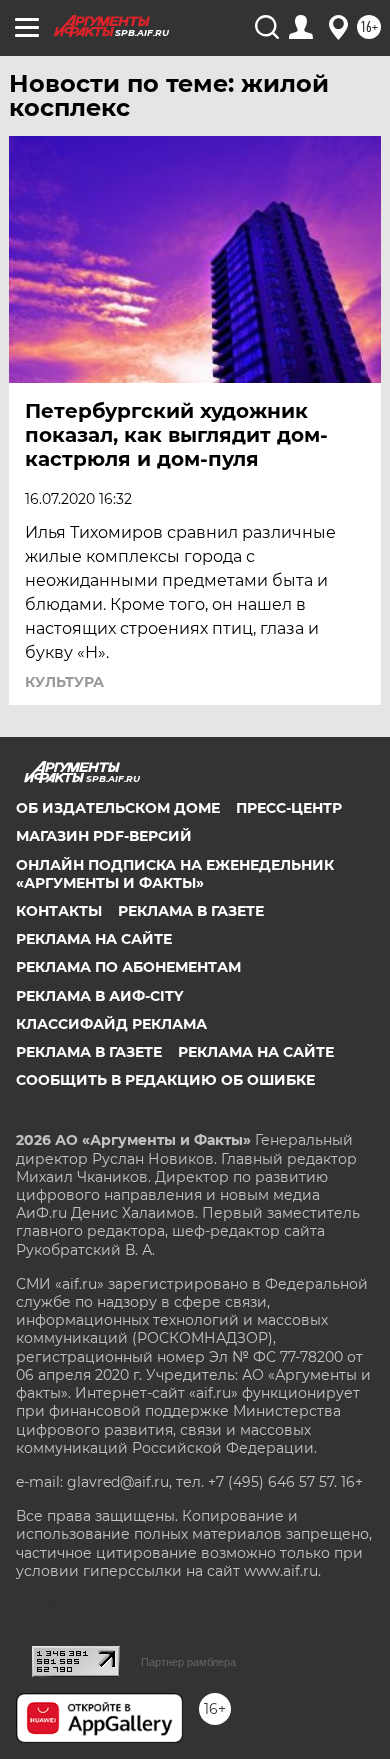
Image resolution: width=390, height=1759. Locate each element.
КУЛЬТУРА (64, 682)
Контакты (59, 911)
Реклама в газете (191, 911)
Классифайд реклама (111, 1024)
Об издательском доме (118, 808)
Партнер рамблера (188, 1662)
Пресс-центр (289, 808)
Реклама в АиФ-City (99, 996)
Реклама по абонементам (128, 967)
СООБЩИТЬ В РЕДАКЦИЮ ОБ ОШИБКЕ (165, 1080)
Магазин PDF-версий (104, 836)
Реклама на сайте (94, 939)
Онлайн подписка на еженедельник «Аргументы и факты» (175, 874)
